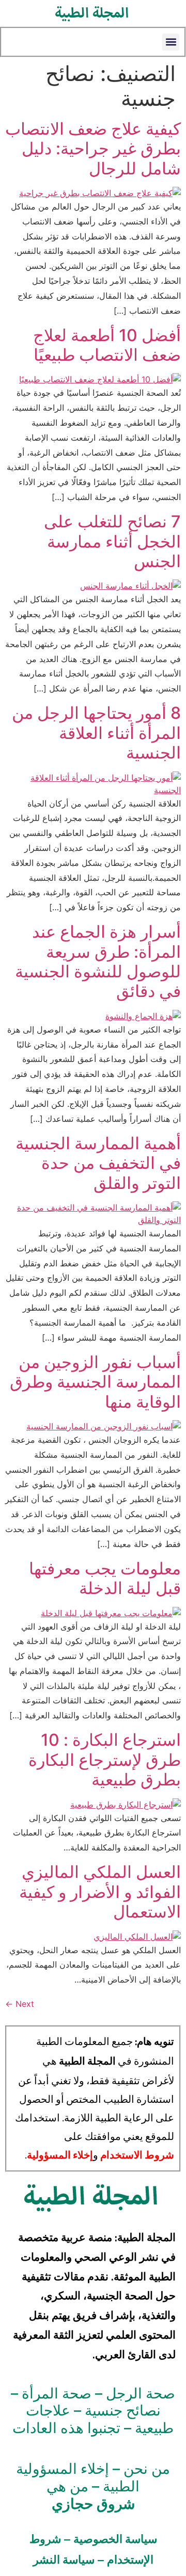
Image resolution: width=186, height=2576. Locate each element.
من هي (91, 2495)
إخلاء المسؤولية (60, 2155)
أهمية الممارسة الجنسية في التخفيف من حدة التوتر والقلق (98, 1163)
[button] (171, 42)
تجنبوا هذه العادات (66, 2428)
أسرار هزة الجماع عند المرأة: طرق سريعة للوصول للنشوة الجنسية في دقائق (98, 961)
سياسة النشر (64, 2559)
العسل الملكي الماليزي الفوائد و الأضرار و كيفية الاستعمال (100, 1892)
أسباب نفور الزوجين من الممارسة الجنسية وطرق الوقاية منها (95, 1382)
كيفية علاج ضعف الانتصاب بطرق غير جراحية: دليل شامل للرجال (93, 149)
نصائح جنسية (123, 2410)
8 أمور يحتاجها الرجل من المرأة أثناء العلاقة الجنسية (96, 733)
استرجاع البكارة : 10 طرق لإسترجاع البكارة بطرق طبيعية (105, 1760)
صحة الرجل (141, 2393)
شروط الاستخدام (137, 2155)
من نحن (147, 2469)
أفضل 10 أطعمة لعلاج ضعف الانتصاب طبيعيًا (107, 345)
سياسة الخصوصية (115, 2539)
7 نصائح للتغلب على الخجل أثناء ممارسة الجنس (112, 541)
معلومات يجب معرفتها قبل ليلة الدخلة (105, 1578)
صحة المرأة (57, 2393)
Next (20, 2004)
